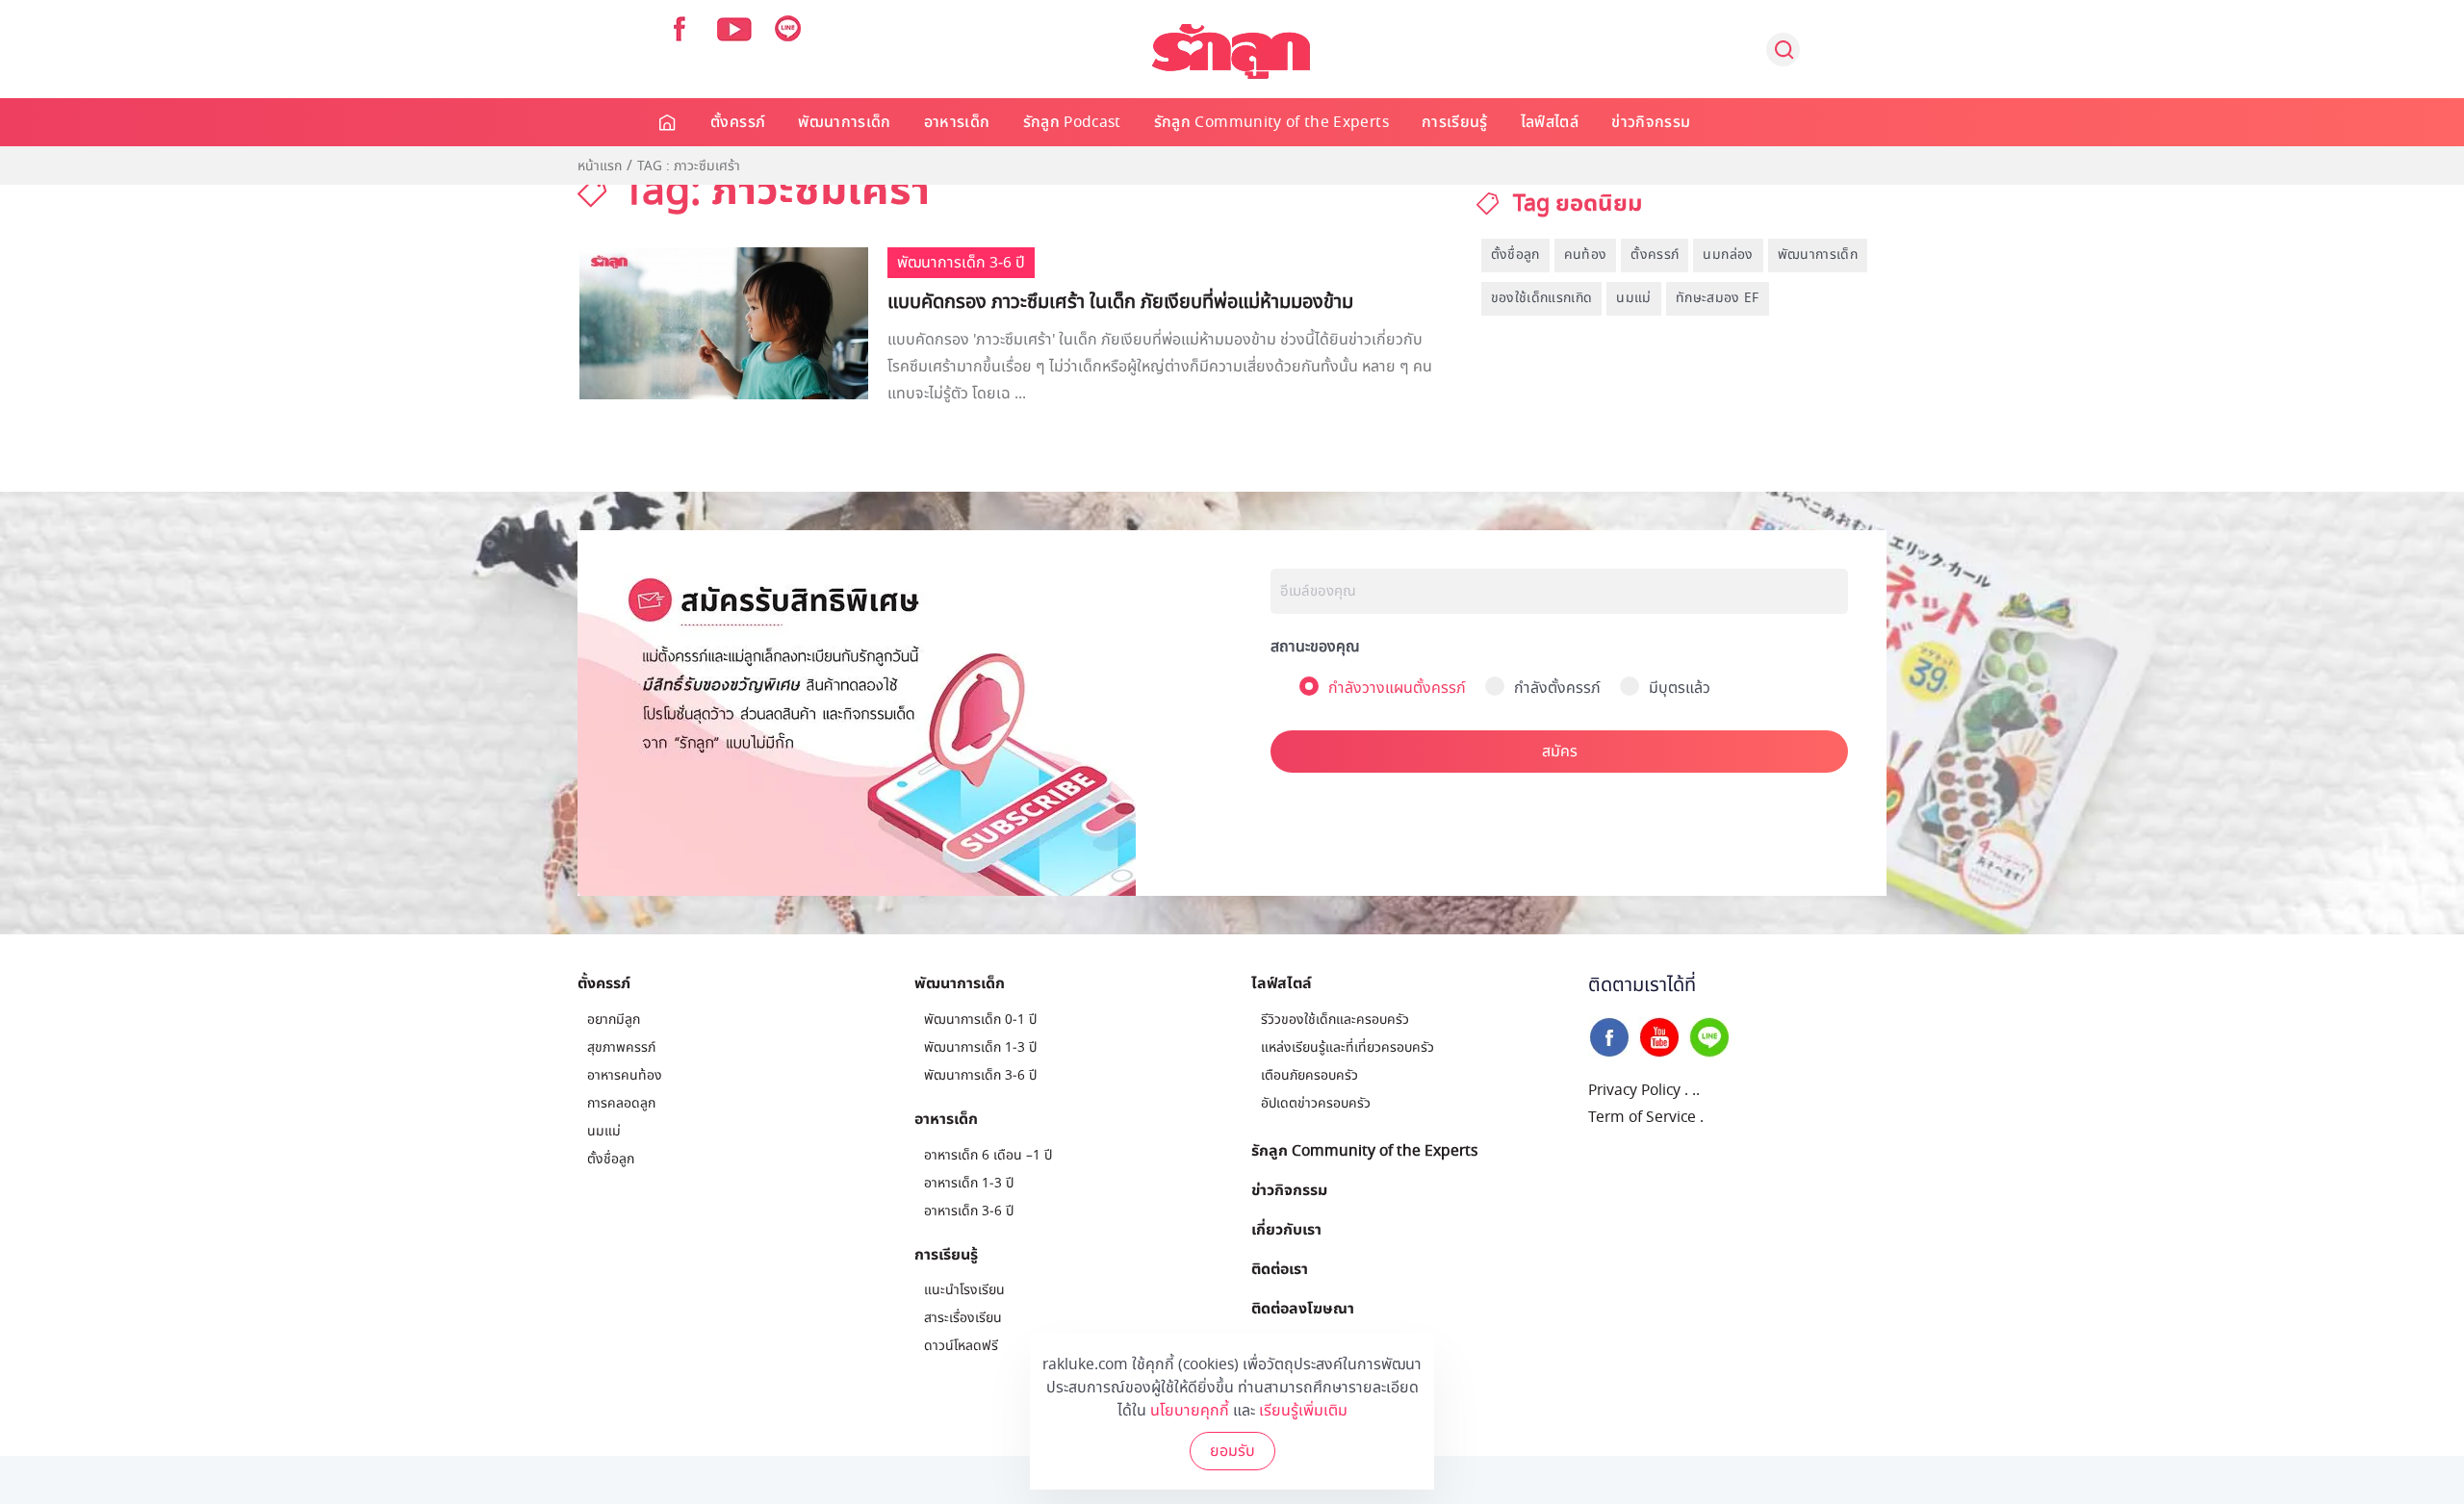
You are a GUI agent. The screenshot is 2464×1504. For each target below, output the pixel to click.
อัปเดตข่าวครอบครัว (1316, 1103)
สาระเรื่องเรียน (963, 1318)
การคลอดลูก (621, 1103)
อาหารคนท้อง (625, 1075)
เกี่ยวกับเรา (1286, 1229)
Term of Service (1642, 1117)
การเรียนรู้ (1455, 122)
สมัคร (1560, 752)
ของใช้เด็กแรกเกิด (1542, 298)
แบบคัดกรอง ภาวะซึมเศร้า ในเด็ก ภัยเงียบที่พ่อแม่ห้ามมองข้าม (1120, 302)
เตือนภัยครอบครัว (1309, 1075)
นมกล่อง (1728, 255)
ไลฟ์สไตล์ (1550, 122)
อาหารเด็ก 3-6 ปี (969, 1211)
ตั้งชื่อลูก (1515, 255)
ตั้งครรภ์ (738, 122)
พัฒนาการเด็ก (845, 122)
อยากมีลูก (614, 1020)
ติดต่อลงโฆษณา (1303, 1308)
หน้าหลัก (668, 122)
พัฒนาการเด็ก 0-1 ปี (980, 1020)
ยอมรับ (1232, 1451)
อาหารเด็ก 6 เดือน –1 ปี (988, 1155)
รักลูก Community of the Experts (1271, 122)
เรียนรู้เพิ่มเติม (1303, 1411)
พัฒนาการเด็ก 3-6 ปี (980, 1075)
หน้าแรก (600, 166)
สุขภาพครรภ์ (621, 1047)
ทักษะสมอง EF (1718, 298)
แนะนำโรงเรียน (964, 1290)
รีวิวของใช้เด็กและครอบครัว (1335, 1020)
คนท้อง (1586, 255)
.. (1696, 1090)
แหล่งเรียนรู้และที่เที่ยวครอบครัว (1347, 1047)
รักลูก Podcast (1072, 122)
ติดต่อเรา (1280, 1268)
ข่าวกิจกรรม (1651, 122)
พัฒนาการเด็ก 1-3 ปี (980, 1047)
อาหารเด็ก (957, 122)
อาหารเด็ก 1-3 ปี (969, 1183)
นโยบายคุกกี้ (1190, 1411)
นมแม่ (1633, 298)
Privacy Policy (1634, 1090)
